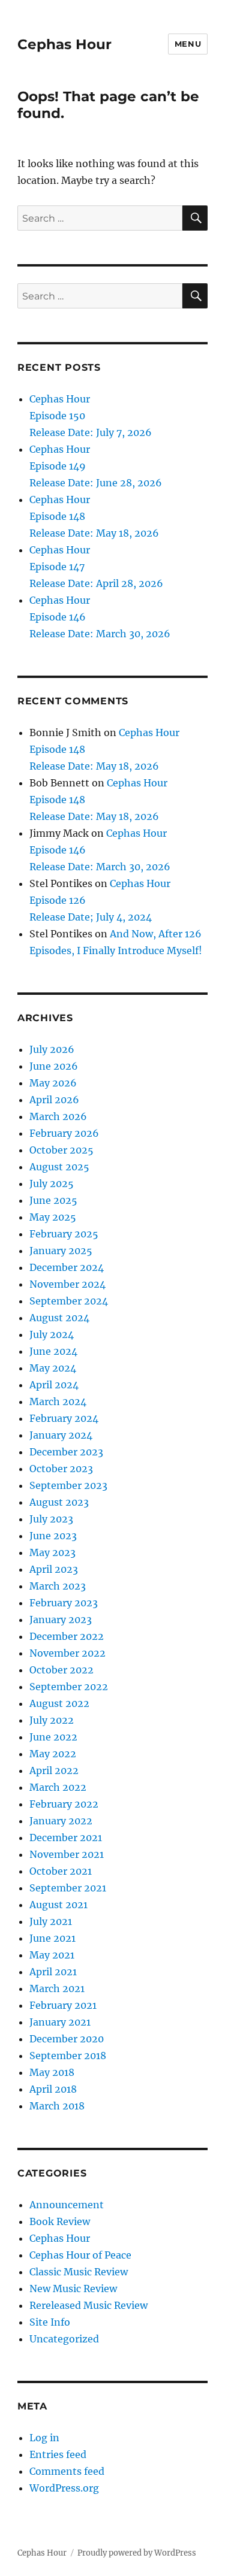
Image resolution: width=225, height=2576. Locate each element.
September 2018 (68, 2056)
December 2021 (66, 1838)
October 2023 (61, 1469)
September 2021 (68, 1888)
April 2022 (54, 1770)
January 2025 (61, 1251)
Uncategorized (64, 2339)
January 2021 (60, 2022)
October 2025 (61, 1150)
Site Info (50, 2322)
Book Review (60, 2221)
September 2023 (68, 1485)
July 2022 (52, 1720)
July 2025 (52, 1183)
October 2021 (61, 1871)
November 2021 (67, 1854)
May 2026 (53, 1083)
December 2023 (66, 1452)
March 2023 (58, 1586)
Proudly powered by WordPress (137, 2553)
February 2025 (64, 1234)
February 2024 (64, 1418)
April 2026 (54, 1100)
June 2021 (52, 1938)
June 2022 (53, 1737)
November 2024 (67, 1284)
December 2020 (67, 2039)
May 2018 (52, 2072)
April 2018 (53, 2089)
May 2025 (53, 1217)
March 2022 (58, 1787)
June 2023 (53, 1536)
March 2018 (57, 2106)
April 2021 (53, 1972)
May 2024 (53, 1368)
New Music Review (73, 2289)
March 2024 (58, 1401)
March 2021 (57, 1988)
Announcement (67, 2205)
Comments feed (67, 2471)
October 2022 (61, 1670)
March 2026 (58, 1116)
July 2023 (51, 1519)
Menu (188, 44)
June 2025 (53, 1200)
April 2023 (54, 1569)
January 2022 (61, 1821)
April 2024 (54, 1385)
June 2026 (54, 1066)
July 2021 (51, 1921)
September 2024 (69, 1301)
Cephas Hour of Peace (80, 2255)
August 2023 (59, 1502)
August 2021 (58, 1905)
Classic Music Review (79, 2272)
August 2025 (59, 1167)
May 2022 (53, 1754)
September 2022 (69, 1687)
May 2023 (52, 1552)
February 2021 (63, 2005)
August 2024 (59, 1318)
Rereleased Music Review (88, 2305)
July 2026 (52, 1049)
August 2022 (59, 1703)
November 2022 (67, 1653)
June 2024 (53, 1351)
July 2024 (52, 1334)
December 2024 (67, 1267)
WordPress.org (64, 2488)
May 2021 (52, 1955)
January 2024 (61, 1435)
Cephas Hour (64, 44)
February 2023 (64, 1603)
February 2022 (64, 1804)
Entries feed (58, 2454)
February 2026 (64, 1133)
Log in (44, 2438)
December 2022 (67, 1636)
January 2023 (61, 1620)
